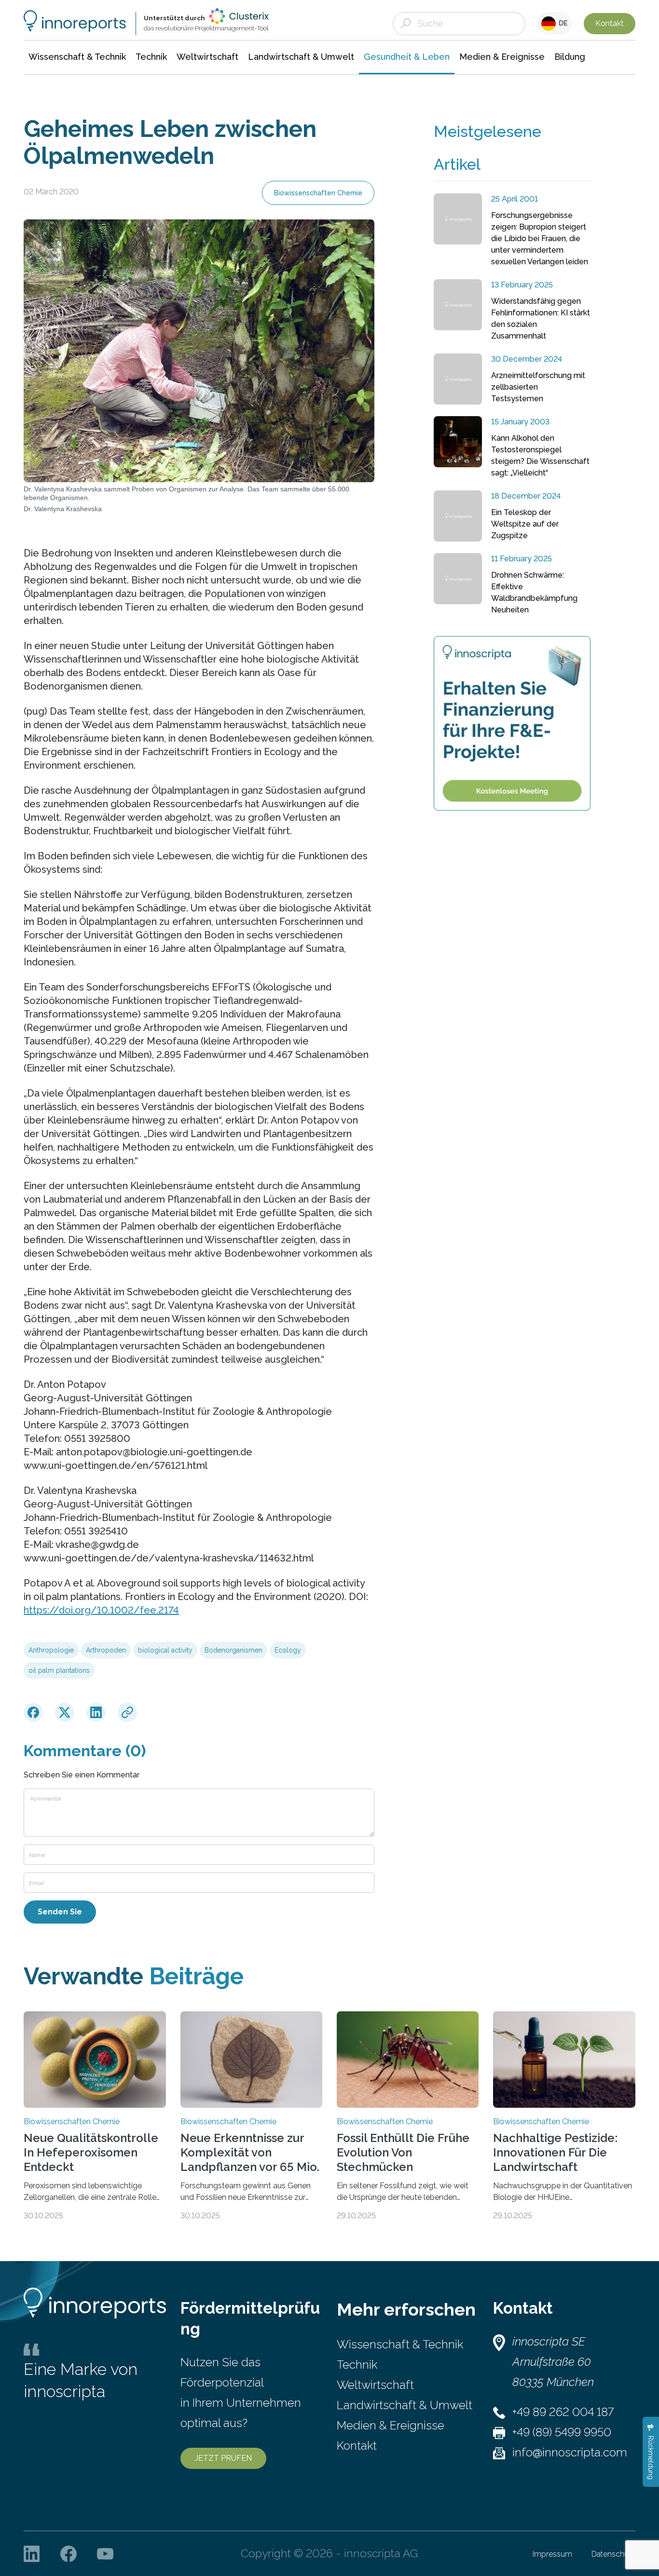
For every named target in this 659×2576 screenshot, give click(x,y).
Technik (357, 2365)
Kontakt (610, 23)
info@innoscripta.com (570, 2452)
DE (562, 23)
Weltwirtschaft (375, 2385)
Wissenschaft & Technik (400, 2344)
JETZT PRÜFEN (223, 2458)
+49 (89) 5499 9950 (562, 2432)
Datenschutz (613, 2554)
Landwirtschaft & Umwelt (405, 2405)
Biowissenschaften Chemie (318, 193)
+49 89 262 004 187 (563, 2412)
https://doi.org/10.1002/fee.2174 (101, 1610)
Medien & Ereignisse (391, 2425)
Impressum (552, 2554)
